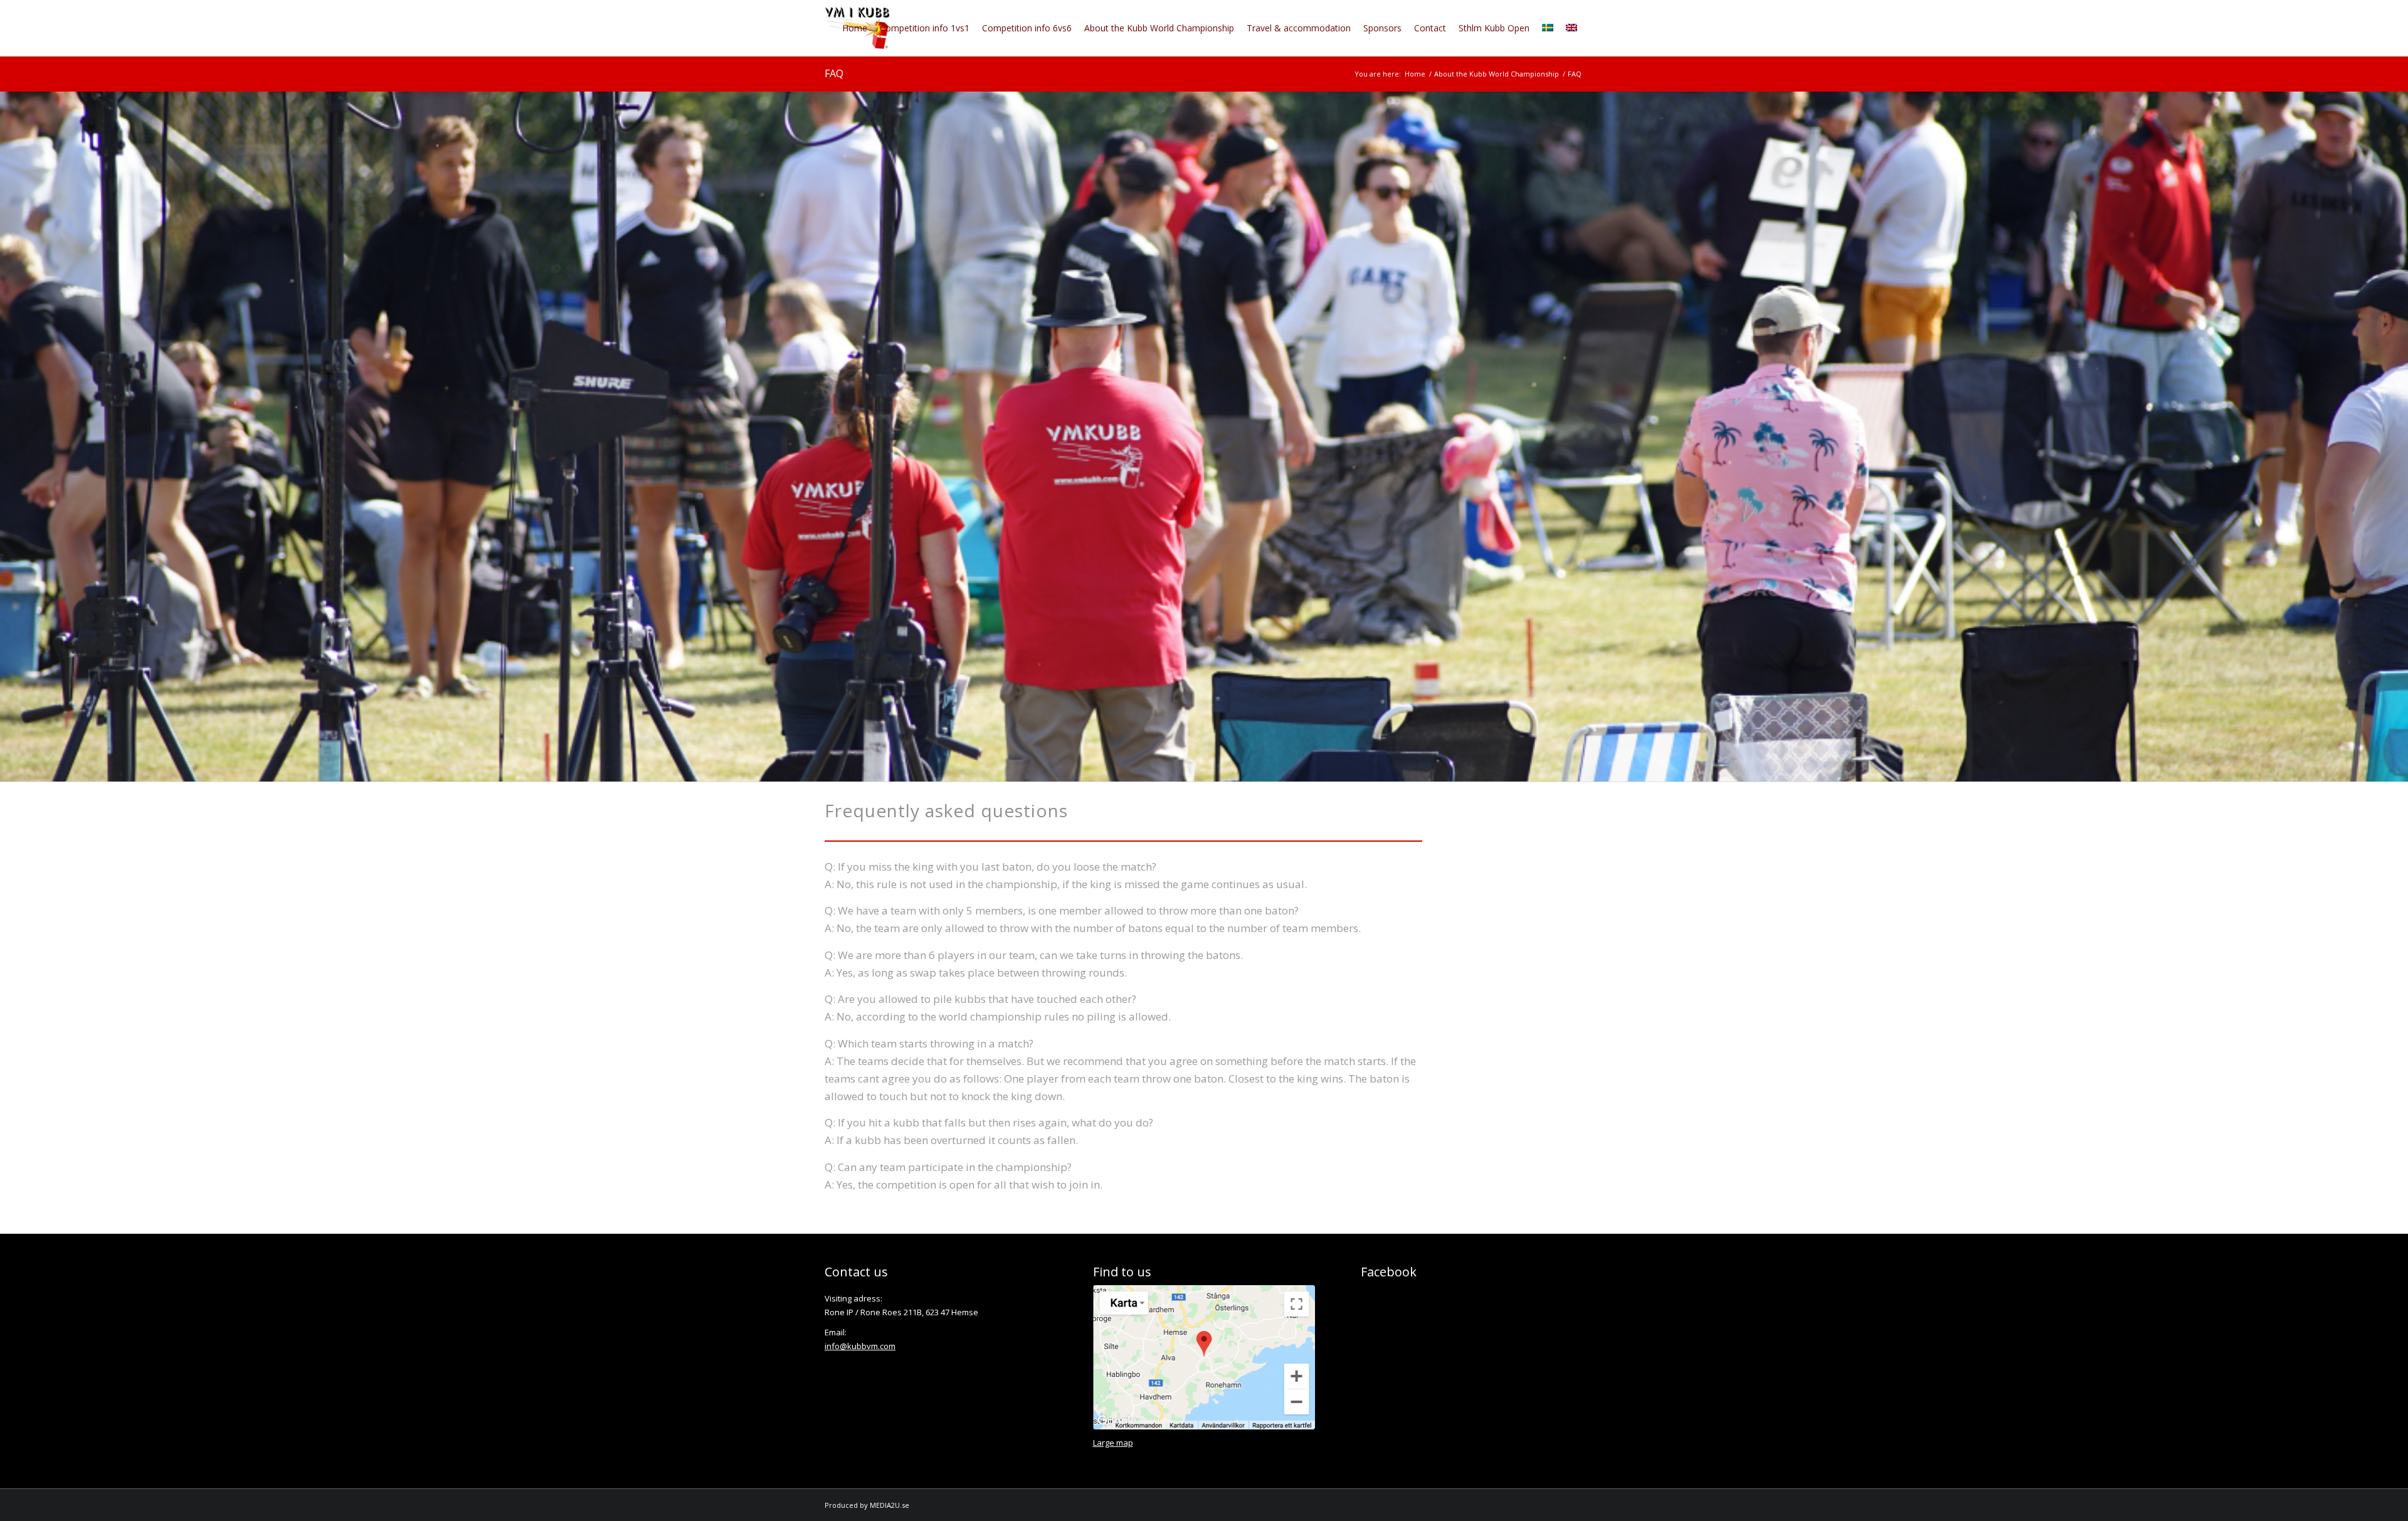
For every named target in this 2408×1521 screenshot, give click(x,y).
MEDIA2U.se (890, 1505)
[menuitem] (855, 28)
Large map (1113, 1443)
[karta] (1204, 1357)
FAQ (834, 73)
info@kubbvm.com (860, 1346)
